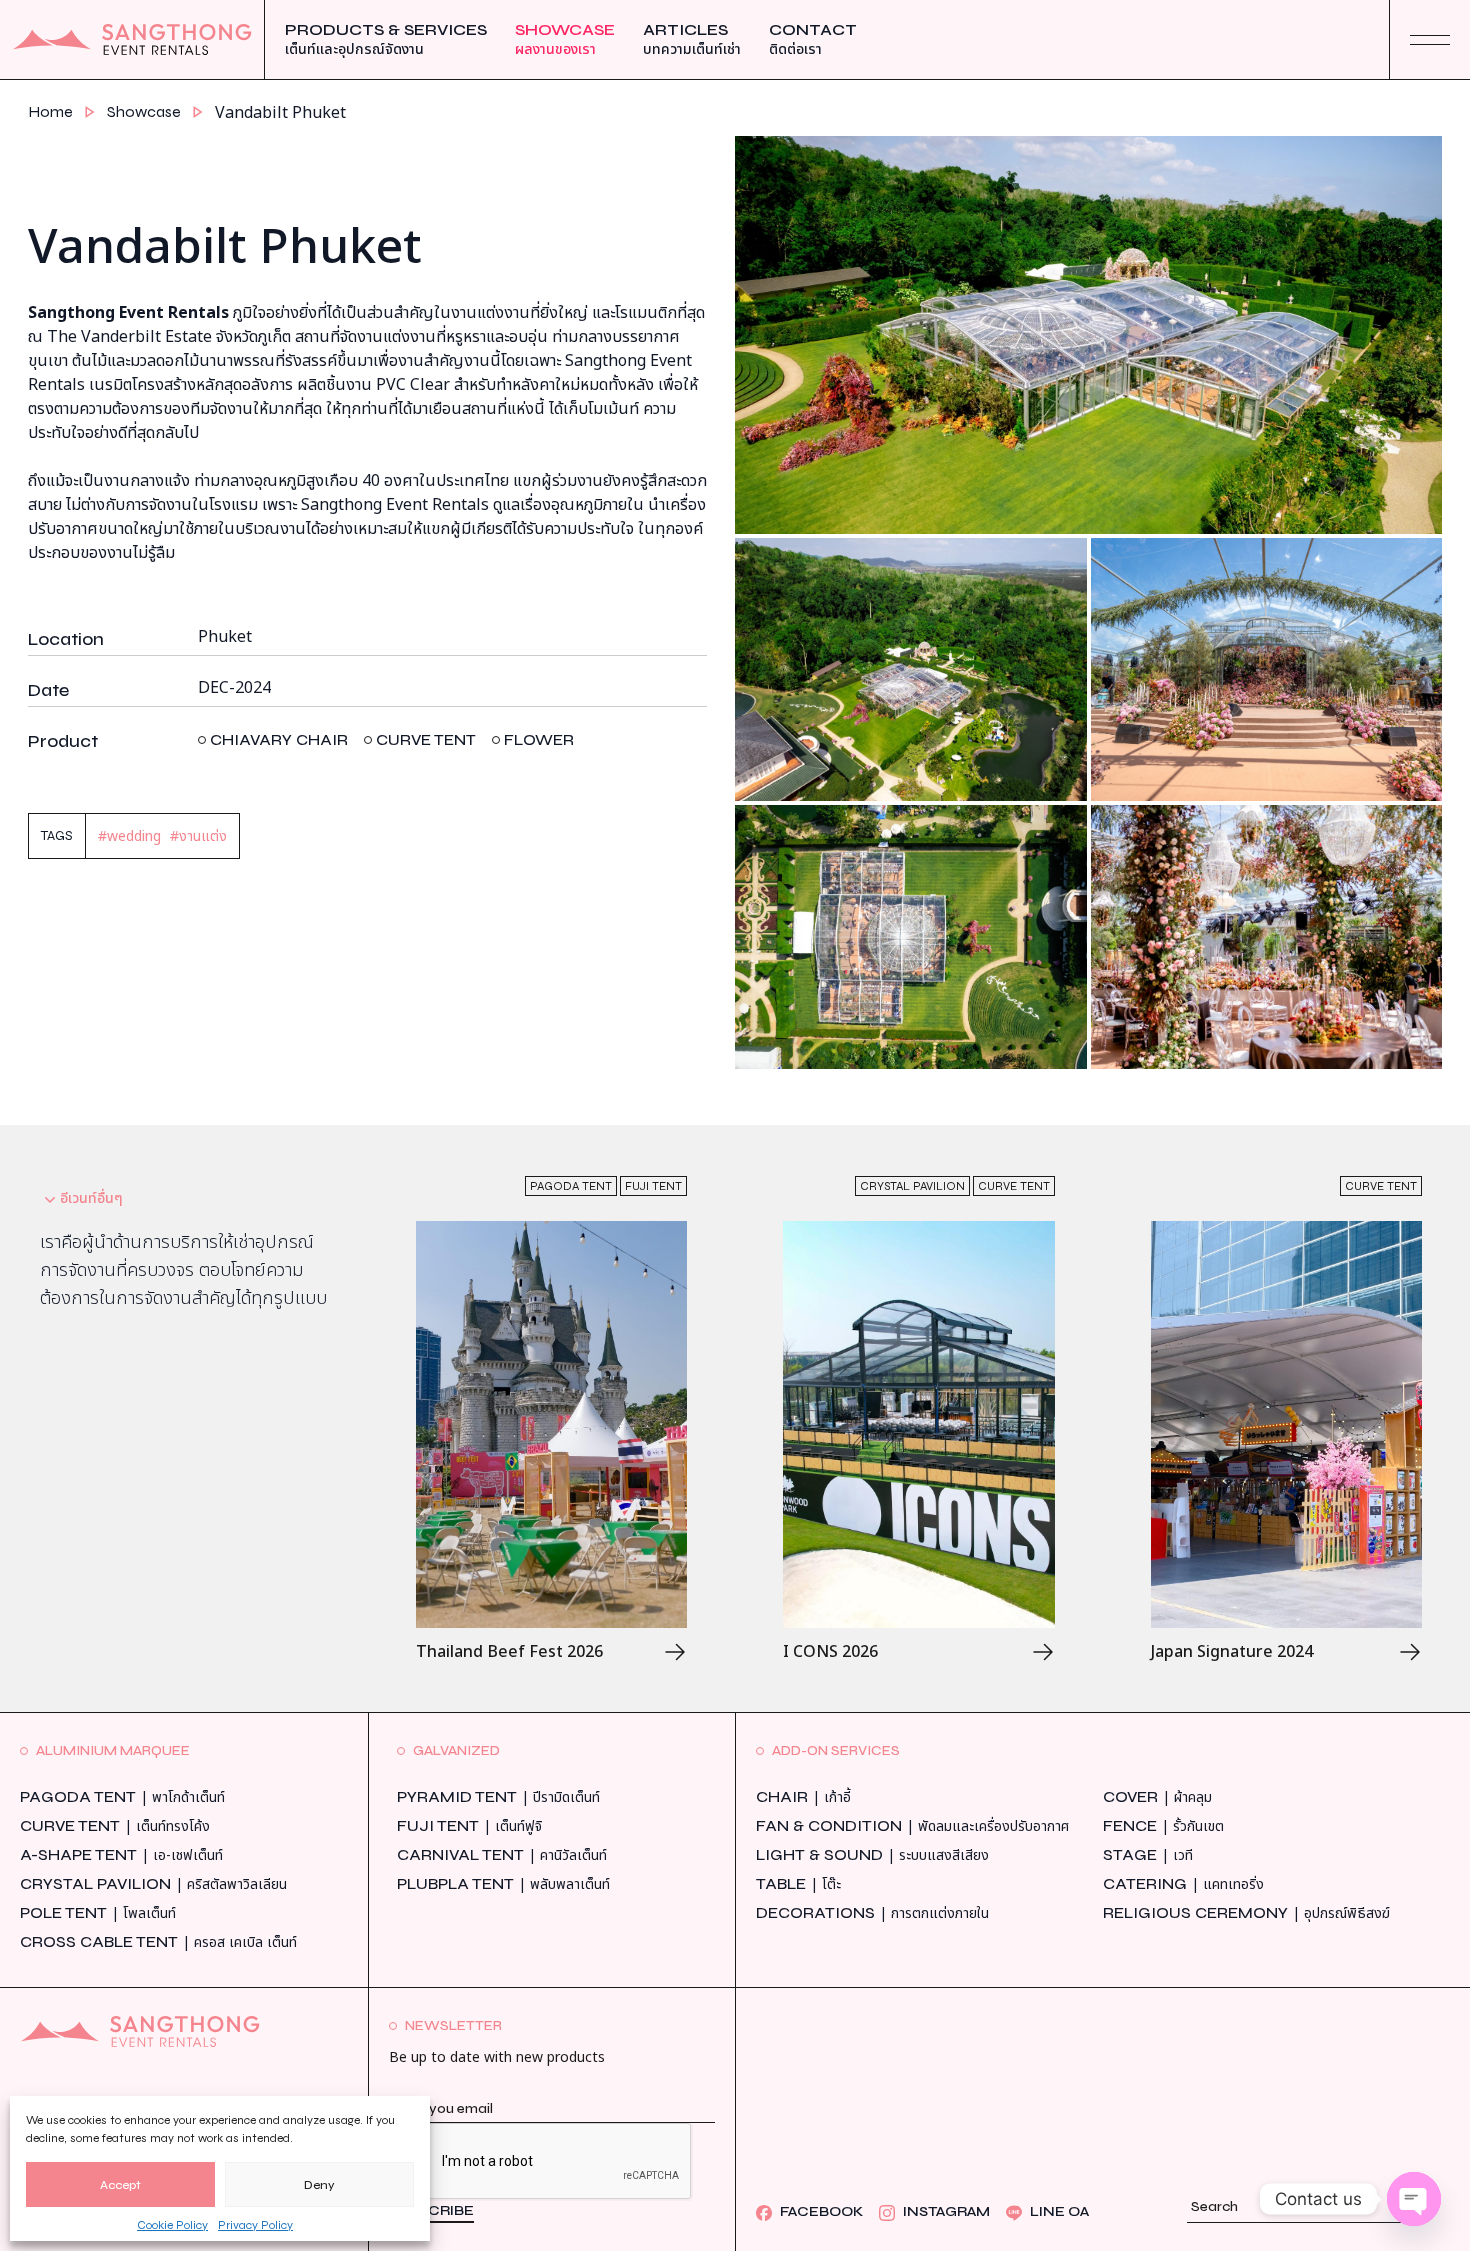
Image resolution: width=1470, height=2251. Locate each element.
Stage (1148, 1855)
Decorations (872, 1913)
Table (798, 1884)
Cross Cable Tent (158, 1942)
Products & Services (386, 40)
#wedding (129, 836)
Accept (120, 2185)
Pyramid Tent (498, 1797)
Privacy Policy (255, 2225)
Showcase (565, 40)
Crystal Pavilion (153, 1884)
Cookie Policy (172, 2225)
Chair (803, 1797)
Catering (1183, 1884)
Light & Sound (872, 1855)
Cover (1157, 1797)
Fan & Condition (912, 1826)
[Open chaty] (1414, 2199)
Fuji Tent (469, 1826)
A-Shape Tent (121, 1855)
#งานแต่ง (198, 836)
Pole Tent (98, 1913)
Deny (319, 2185)
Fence (1163, 1826)
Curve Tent (115, 1826)
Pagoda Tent (122, 1797)
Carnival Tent (502, 1855)
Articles (692, 40)
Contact (813, 40)
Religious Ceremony (1246, 1913)
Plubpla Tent (503, 1884)
